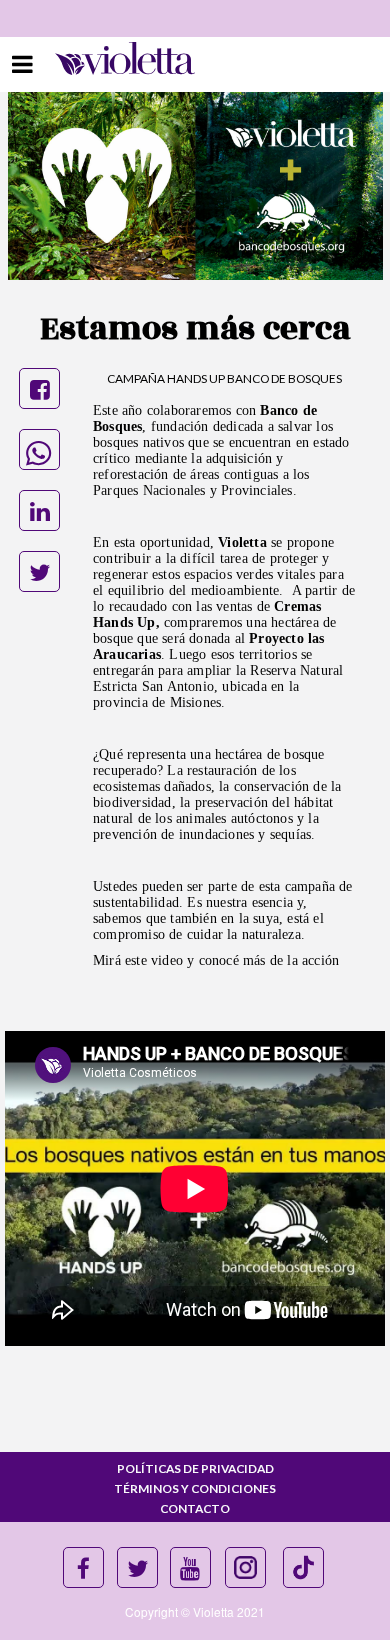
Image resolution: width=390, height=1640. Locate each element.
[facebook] (39, 388)
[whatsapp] (39, 449)
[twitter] (39, 571)
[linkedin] (39, 510)
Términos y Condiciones (195, 1488)
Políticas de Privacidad (195, 1468)
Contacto (195, 1508)
